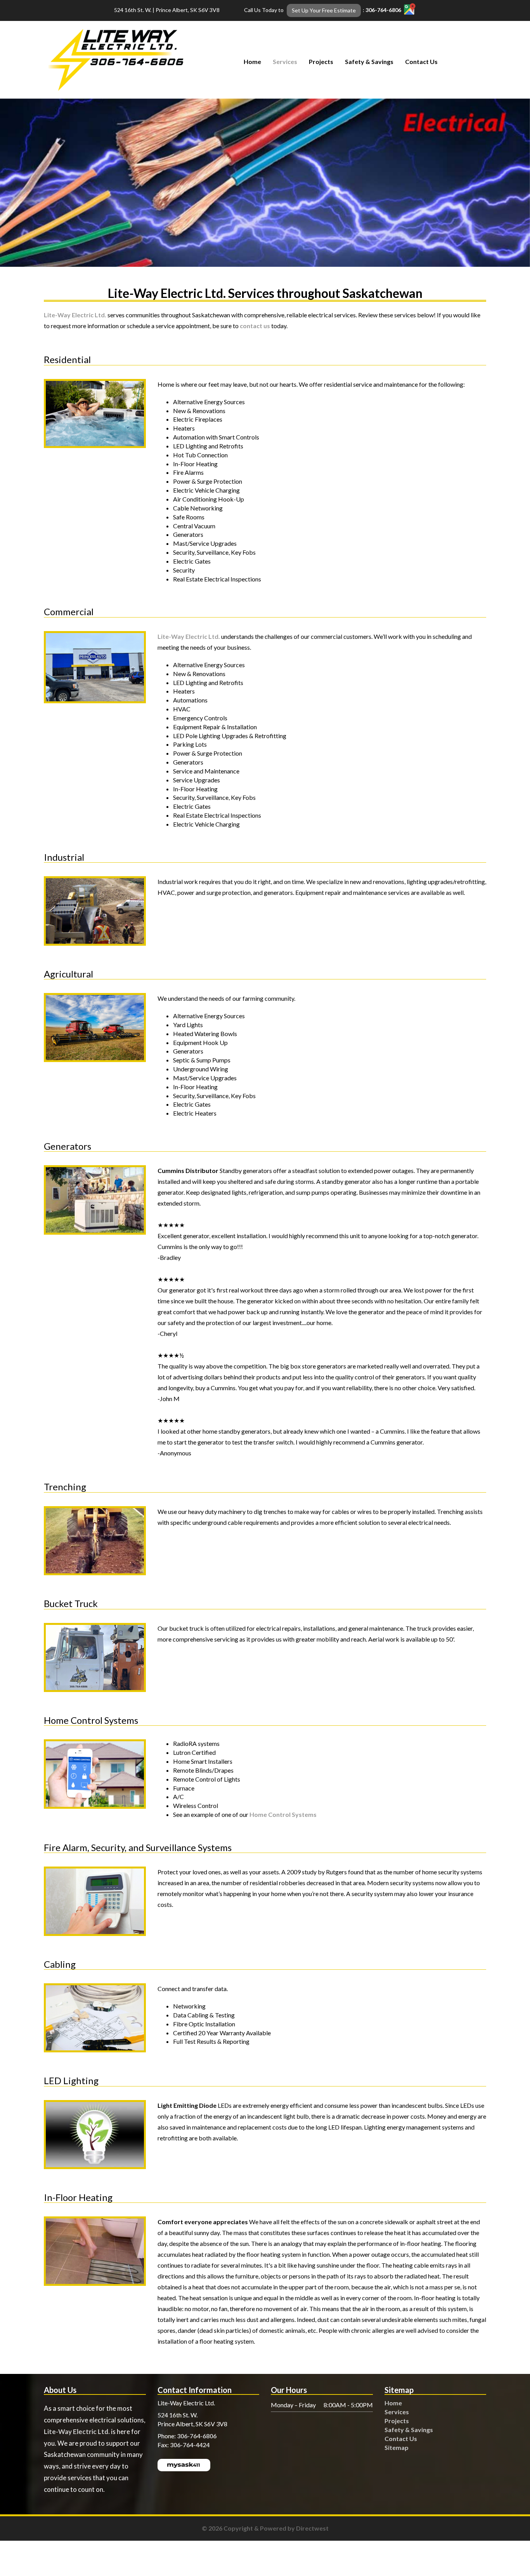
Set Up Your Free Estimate (324, 10)
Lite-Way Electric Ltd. (75, 315)
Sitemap (397, 2447)
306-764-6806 (383, 10)
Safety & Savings (369, 61)
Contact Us (421, 61)
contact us (255, 326)
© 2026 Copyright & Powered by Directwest (265, 2528)
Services (285, 61)
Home (252, 61)
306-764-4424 (190, 2445)
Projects (321, 61)
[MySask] (184, 2464)
